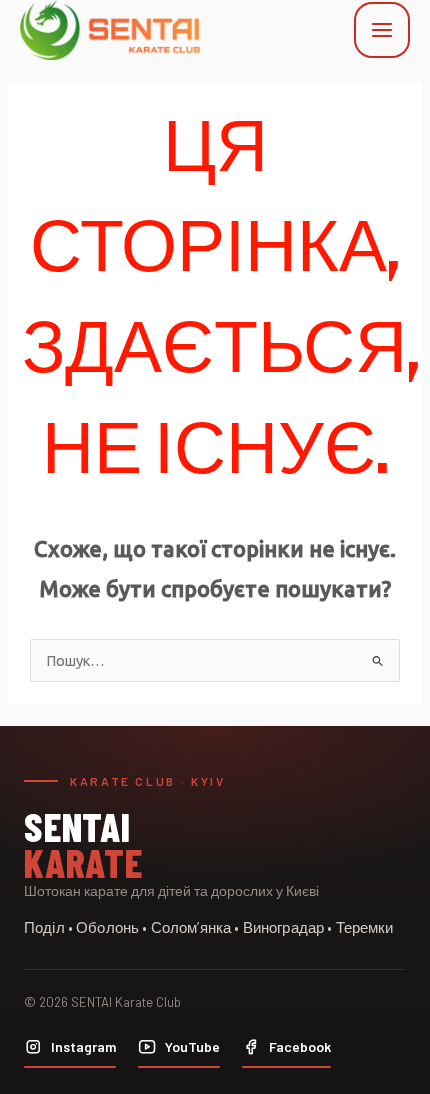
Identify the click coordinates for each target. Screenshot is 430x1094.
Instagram (83, 1046)
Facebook (300, 1046)
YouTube (192, 1046)
